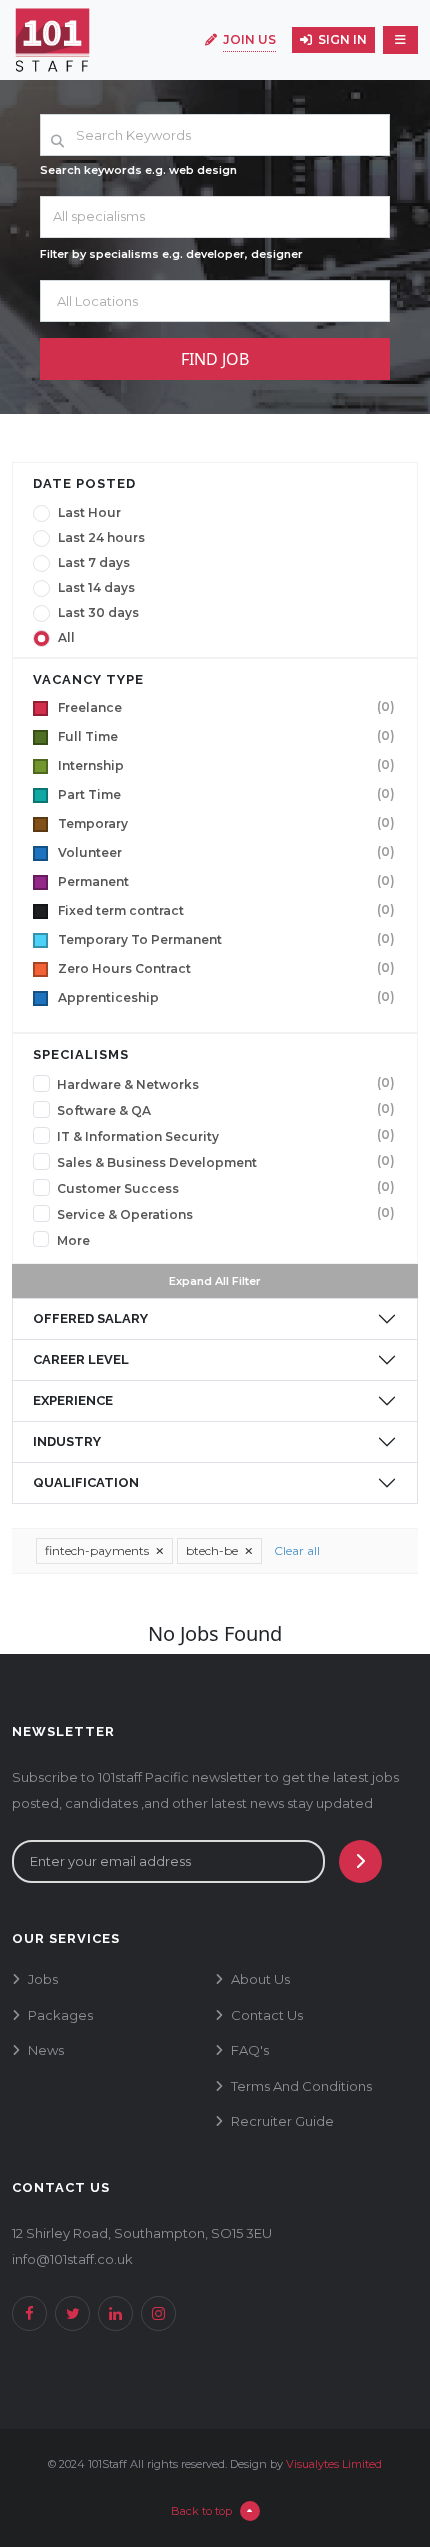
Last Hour (89, 513)
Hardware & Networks (128, 1085)
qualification (86, 1482)
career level (81, 1359)
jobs (43, 1979)
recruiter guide (282, 2121)
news (46, 2050)
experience (73, 1400)
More (73, 1241)
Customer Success (118, 1189)
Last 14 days (96, 588)
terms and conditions (301, 2086)
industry (67, 1441)
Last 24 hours (101, 538)
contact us (267, 2015)
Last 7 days (94, 563)
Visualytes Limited (334, 2464)
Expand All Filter (215, 1281)
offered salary (90, 1318)
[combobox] (215, 217)
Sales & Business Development (157, 1163)
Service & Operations (125, 1215)
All (66, 638)
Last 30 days (98, 613)
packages (60, 2015)
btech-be (213, 1550)
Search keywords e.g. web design (138, 170)
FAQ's (250, 2050)
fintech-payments (98, 1550)
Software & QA (104, 1111)
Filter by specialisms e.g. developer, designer (171, 254)
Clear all (297, 1550)
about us (260, 1979)
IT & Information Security (138, 1137)
